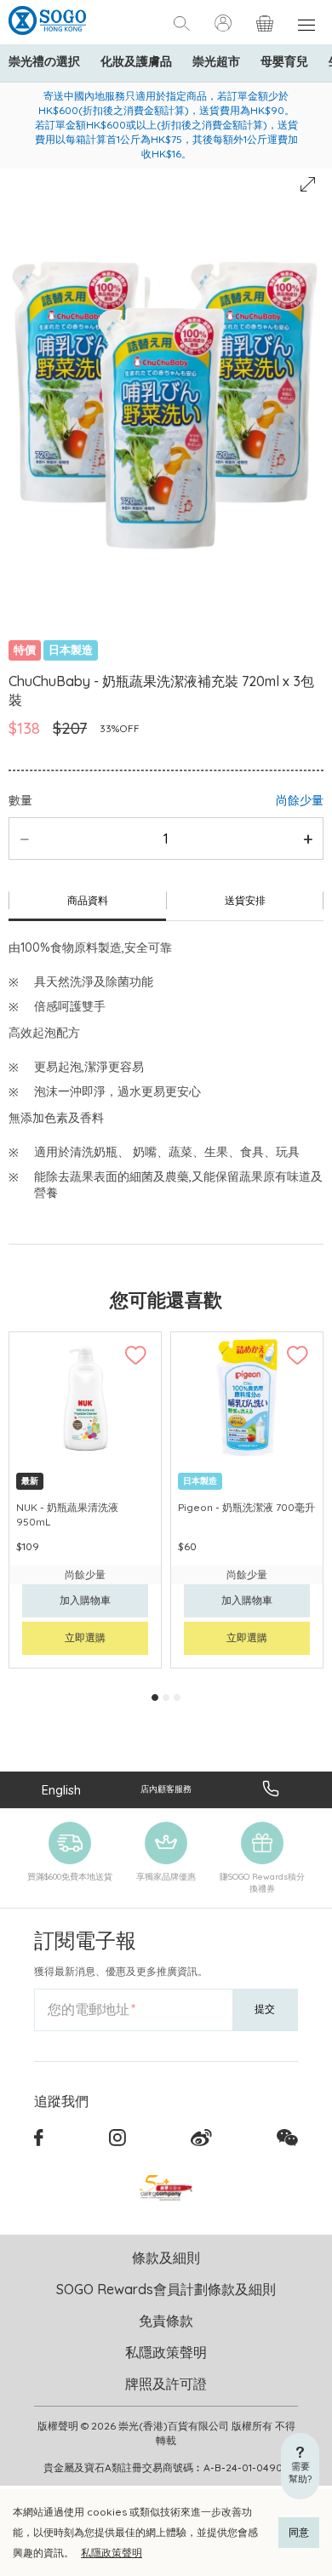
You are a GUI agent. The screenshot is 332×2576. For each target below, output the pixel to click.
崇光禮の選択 (44, 61)
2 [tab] (166, 1697)
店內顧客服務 (166, 1789)
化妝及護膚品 (136, 61)
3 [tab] (177, 1697)
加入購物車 (85, 1600)
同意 (299, 2532)
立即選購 (85, 1637)
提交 (265, 2009)
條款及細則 (166, 2258)
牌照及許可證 (166, 2384)
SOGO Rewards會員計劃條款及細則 (166, 2289)
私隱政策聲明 (112, 2553)
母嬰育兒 (284, 61)
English (61, 1790)
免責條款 (166, 2321)
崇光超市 (216, 61)
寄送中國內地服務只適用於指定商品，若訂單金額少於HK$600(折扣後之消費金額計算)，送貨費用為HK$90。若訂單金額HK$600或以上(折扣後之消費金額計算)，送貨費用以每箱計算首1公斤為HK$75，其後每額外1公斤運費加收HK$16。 (166, 125)
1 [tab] (155, 1697)
